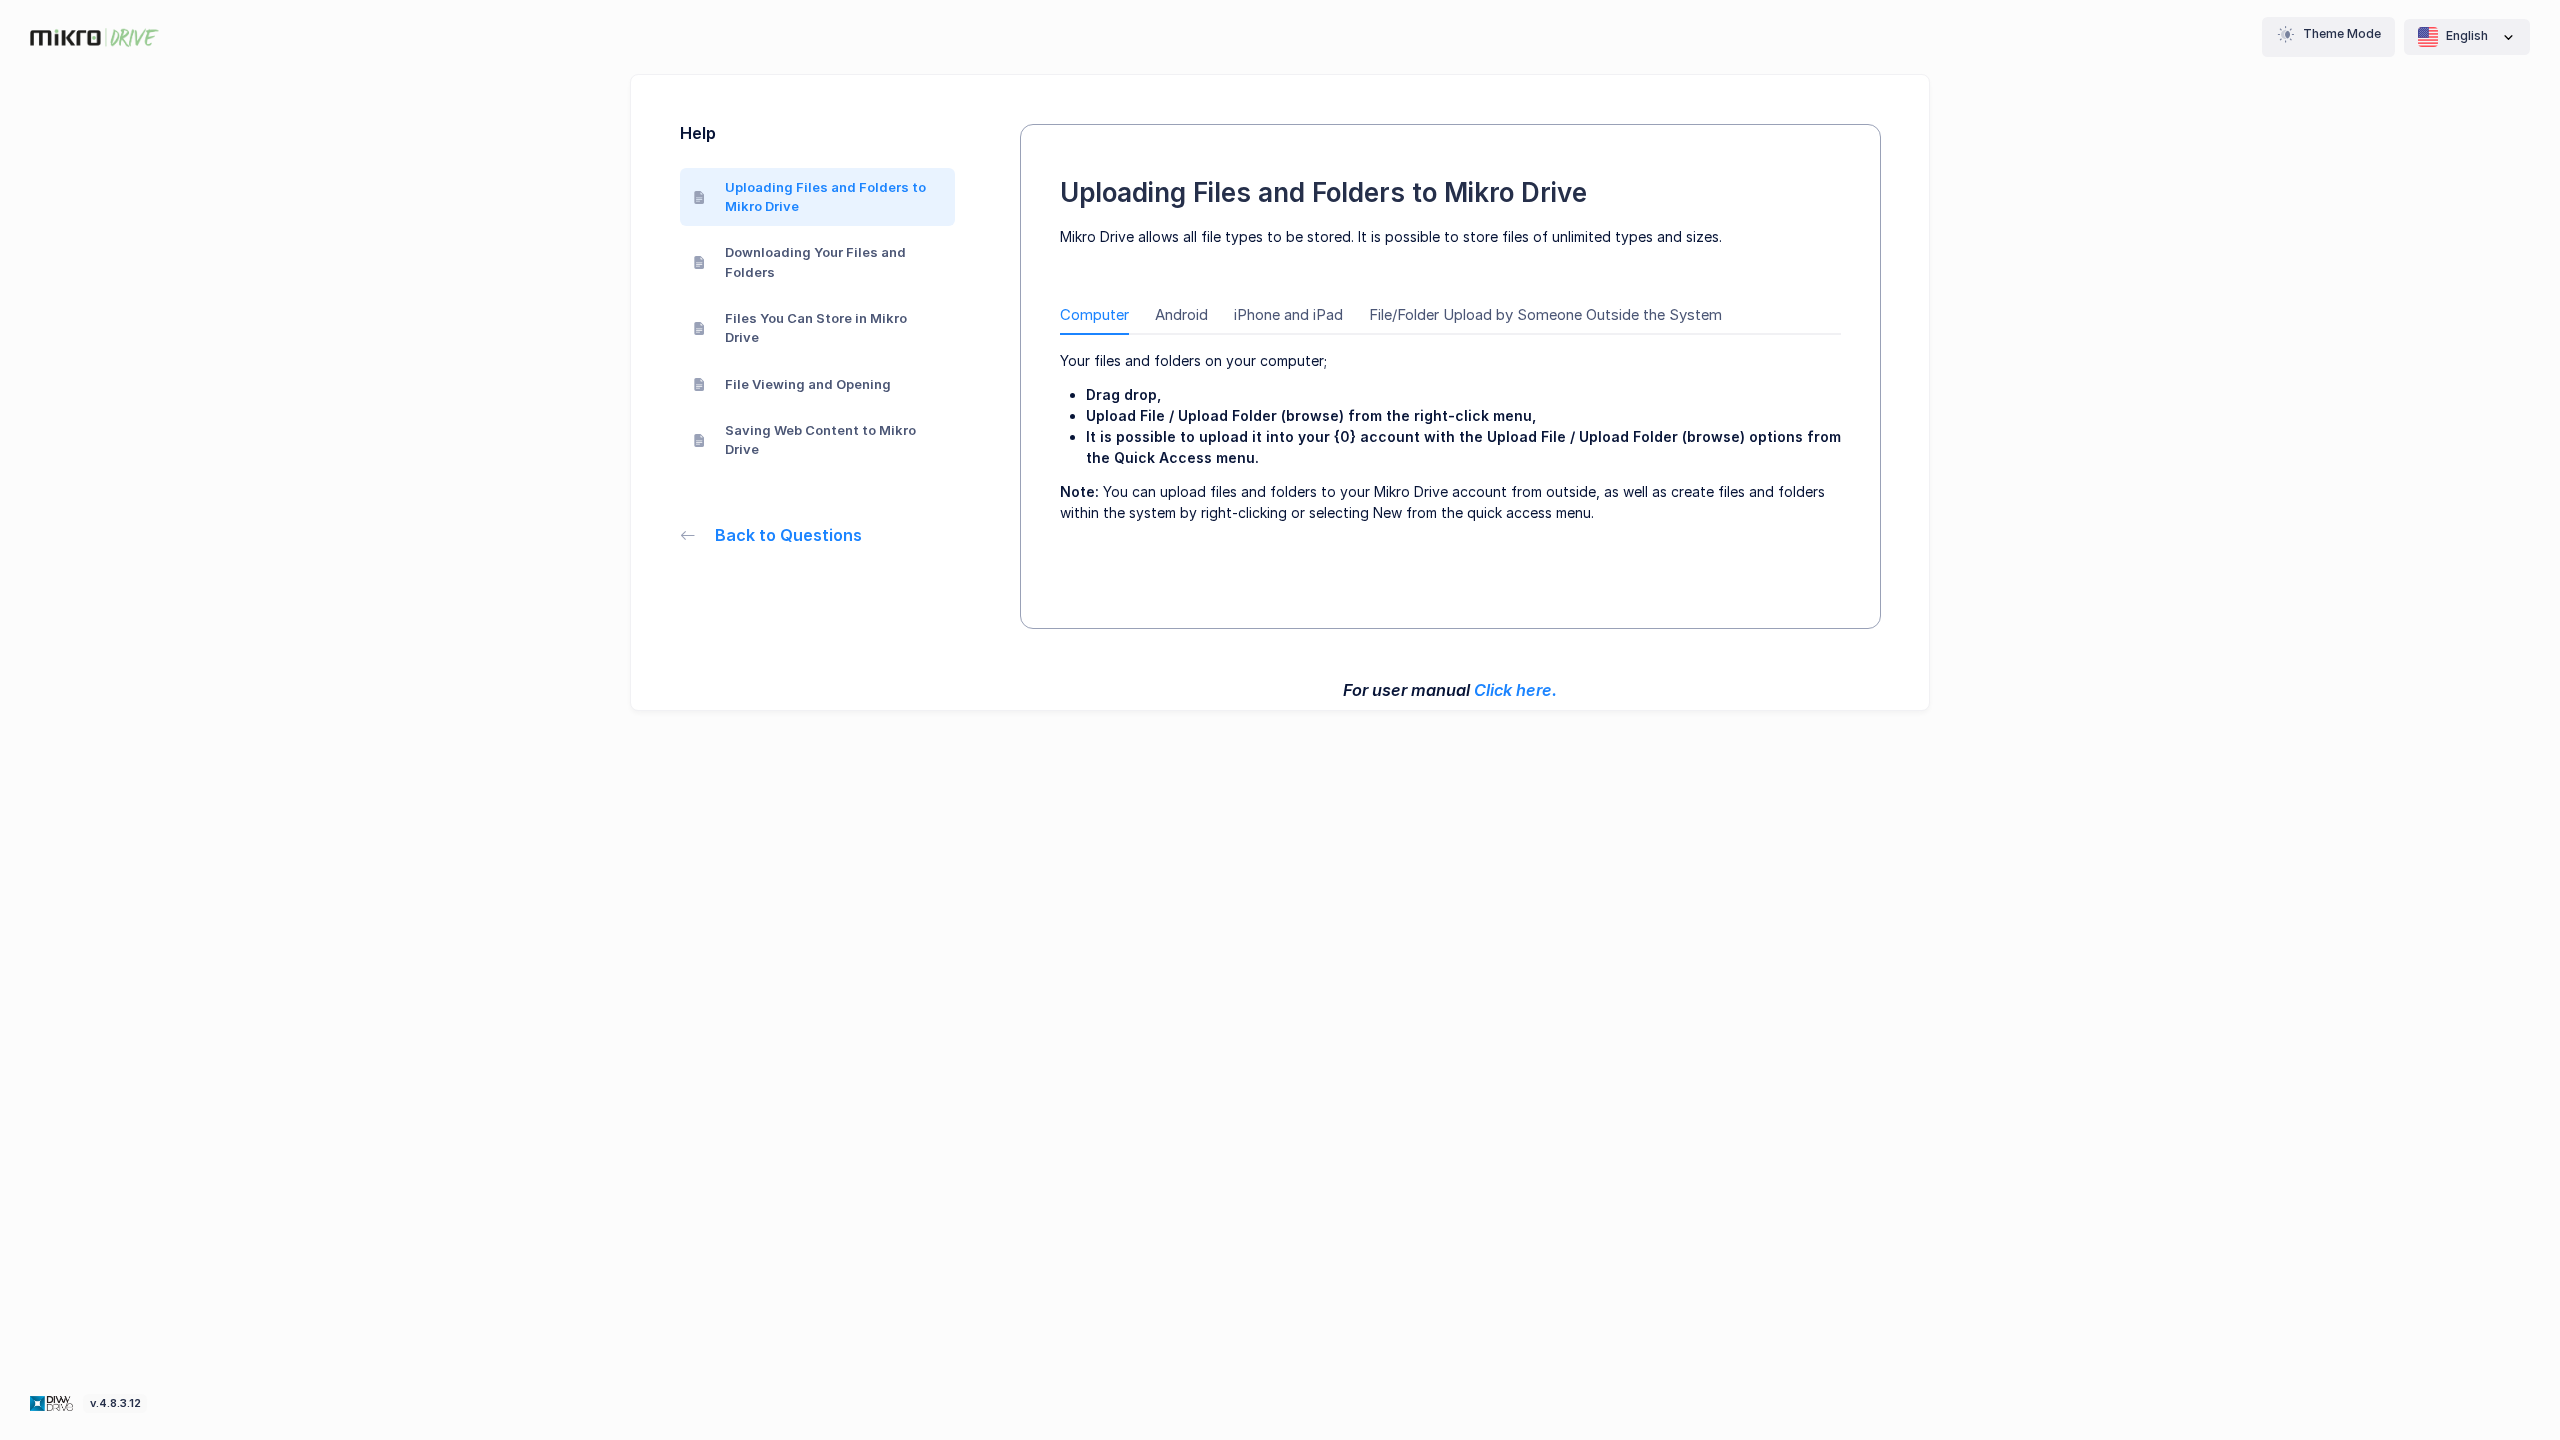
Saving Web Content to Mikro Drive (820, 440)
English (2467, 35)
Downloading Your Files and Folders (815, 262)
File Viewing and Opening (808, 384)
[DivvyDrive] (94, 37)
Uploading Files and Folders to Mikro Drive (825, 197)
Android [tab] (1181, 315)
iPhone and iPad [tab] (1288, 315)
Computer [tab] (1094, 315)
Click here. (1515, 690)
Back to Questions (788, 535)
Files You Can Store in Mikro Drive (816, 328)
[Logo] (53, 1402)
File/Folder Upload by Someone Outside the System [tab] (1545, 315)
